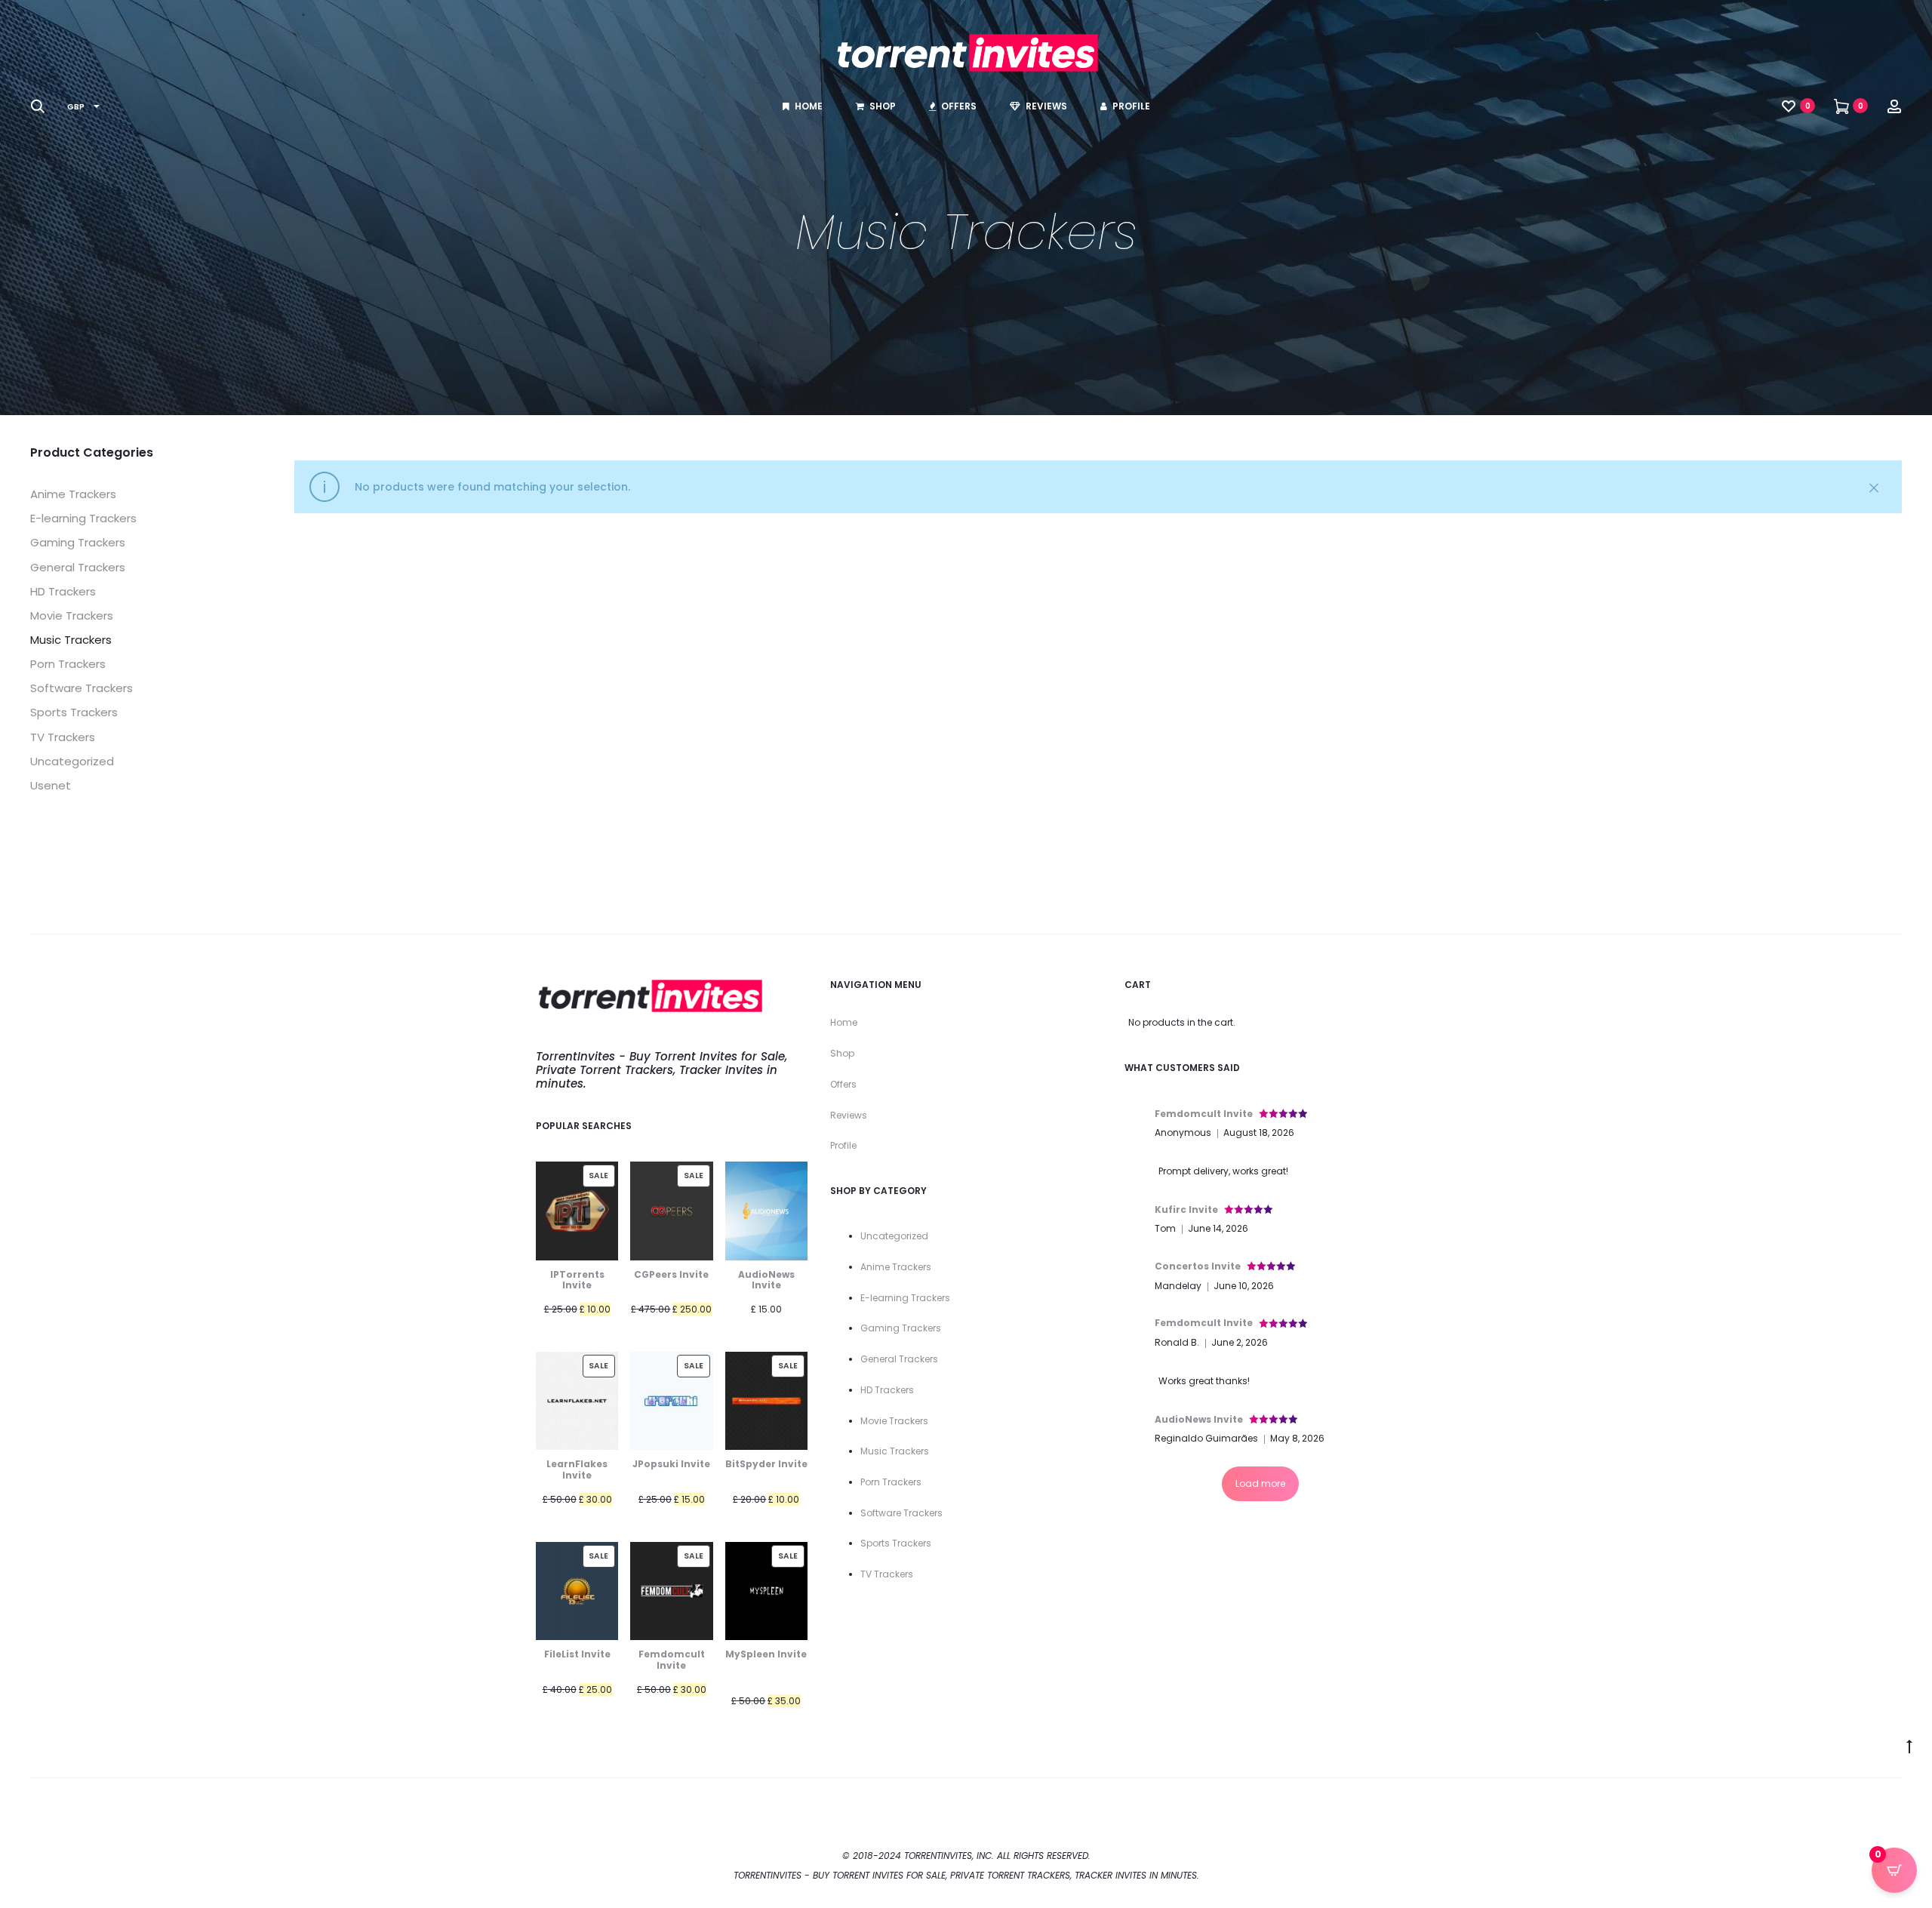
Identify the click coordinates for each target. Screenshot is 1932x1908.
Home (809, 106)
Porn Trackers (68, 664)
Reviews (1046, 106)
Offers (959, 106)
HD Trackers (63, 591)
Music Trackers (71, 640)
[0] (1789, 106)
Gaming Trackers (78, 542)
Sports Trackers (74, 712)
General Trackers (78, 567)
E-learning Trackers (83, 518)
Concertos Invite (1198, 1266)
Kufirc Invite (1186, 1209)
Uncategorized (72, 761)
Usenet (51, 785)
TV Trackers (63, 737)
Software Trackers (82, 688)
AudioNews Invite (1199, 1419)
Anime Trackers (73, 494)
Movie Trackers (72, 615)
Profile (1131, 106)
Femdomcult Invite (1204, 1114)
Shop (883, 106)
